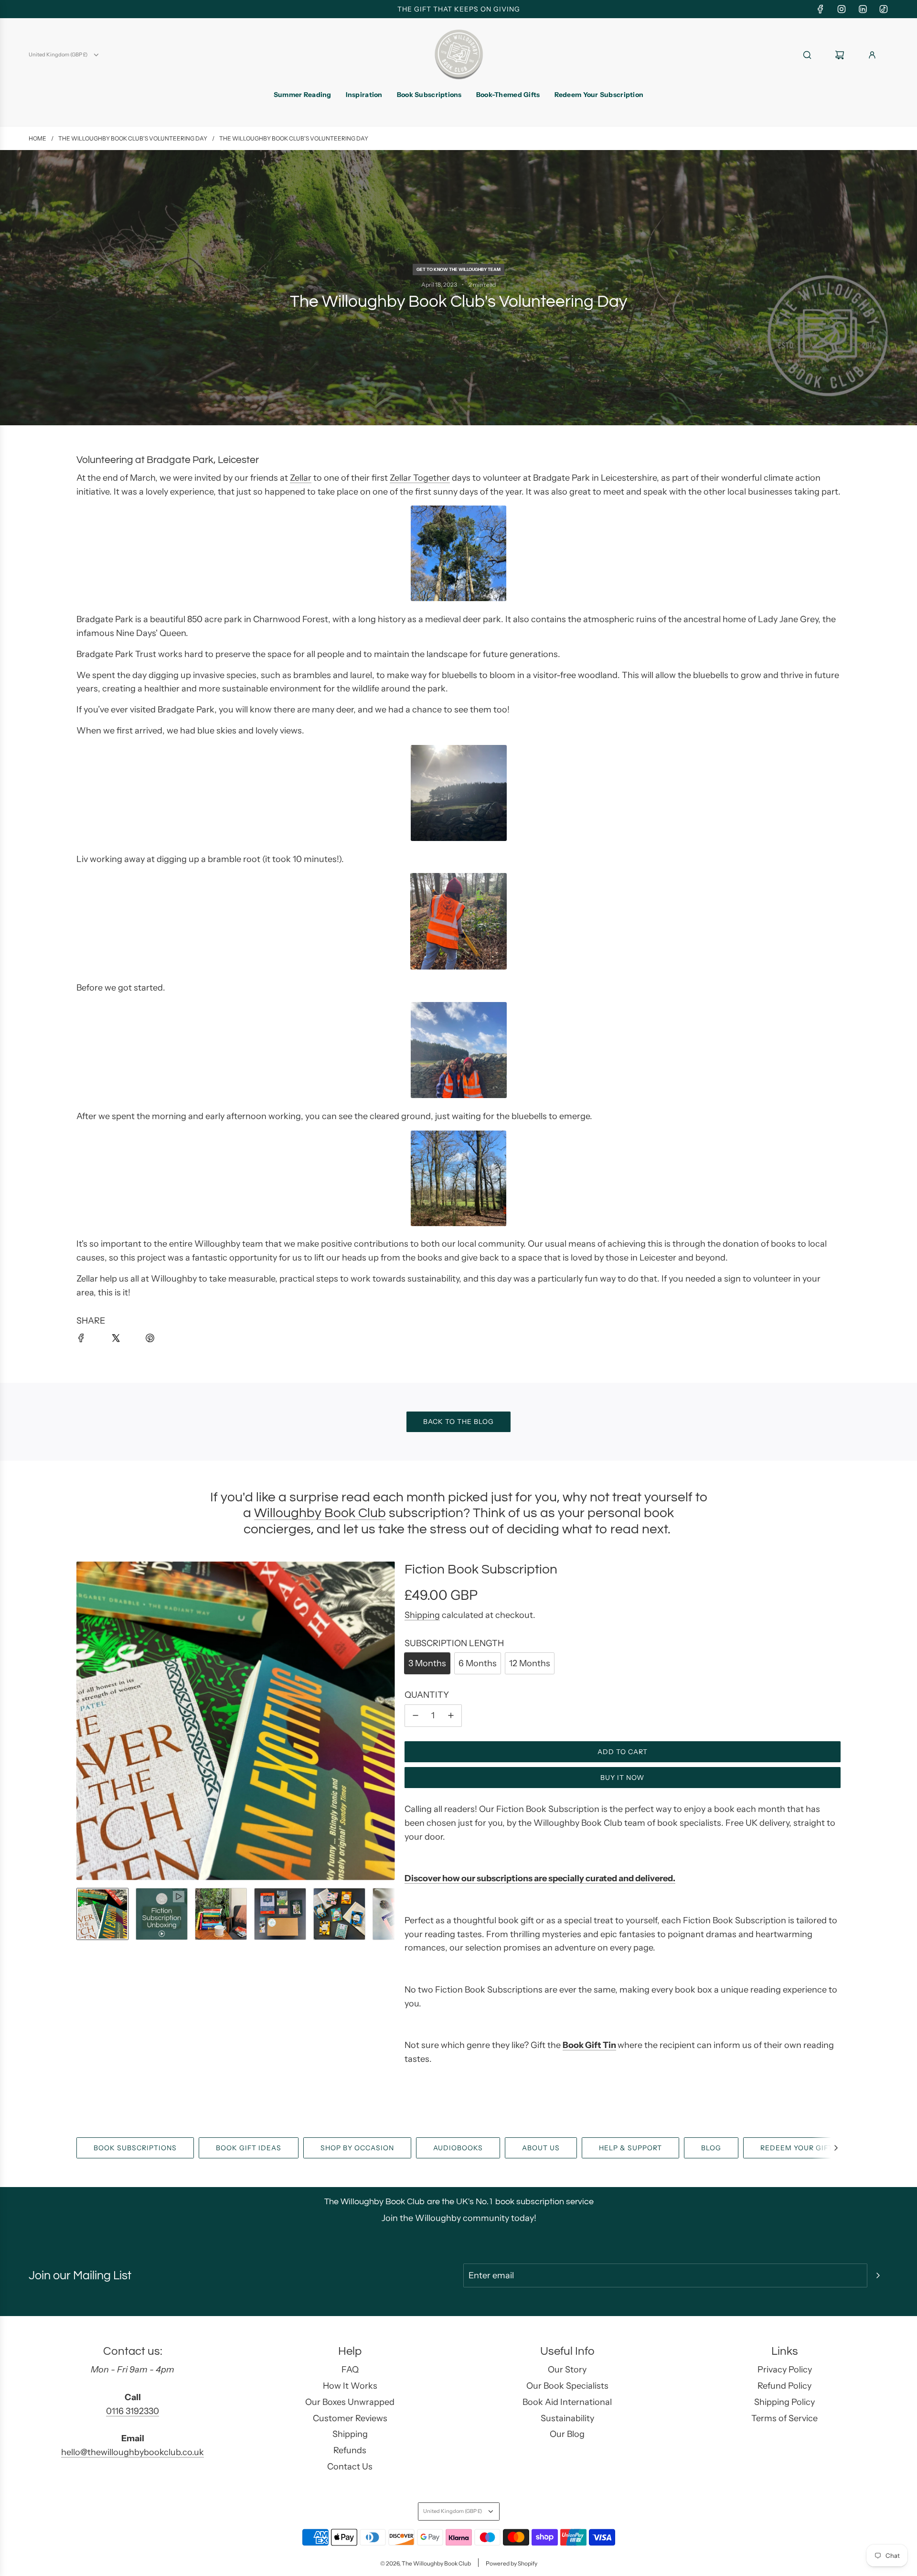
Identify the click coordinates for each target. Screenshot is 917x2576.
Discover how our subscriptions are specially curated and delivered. (540, 1878)
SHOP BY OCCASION (357, 2148)
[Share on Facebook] (87, 1344)
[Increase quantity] (451, 1716)
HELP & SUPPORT (630, 2148)
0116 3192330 (133, 2411)
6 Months (478, 1663)
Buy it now (622, 1778)
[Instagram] (842, 9)
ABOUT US (541, 2148)
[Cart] (845, 55)
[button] (84, 1721)
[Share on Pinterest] (156, 1344)
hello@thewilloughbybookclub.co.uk (133, 2452)
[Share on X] (121, 1344)
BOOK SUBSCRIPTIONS (135, 2148)
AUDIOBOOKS (458, 2148)
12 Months (530, 1663)
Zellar (301, 478)
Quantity (427, 1695)
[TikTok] (884, 9)
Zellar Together (420, 478)
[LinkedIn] (863, 9)
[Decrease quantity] (416, 1716)
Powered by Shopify (512, 2563)
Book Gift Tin (589, 2045)
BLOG (711, 2148)
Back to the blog (458, 1422)
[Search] (813, 55)
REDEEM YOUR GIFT (797, 2148)
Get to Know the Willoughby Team (458, 269)
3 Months (427, 1663)
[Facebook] (821, 9)
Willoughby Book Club (320, 1513)
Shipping (422, 1615)
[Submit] (878, 2275)
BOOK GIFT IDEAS (249, 2148)
